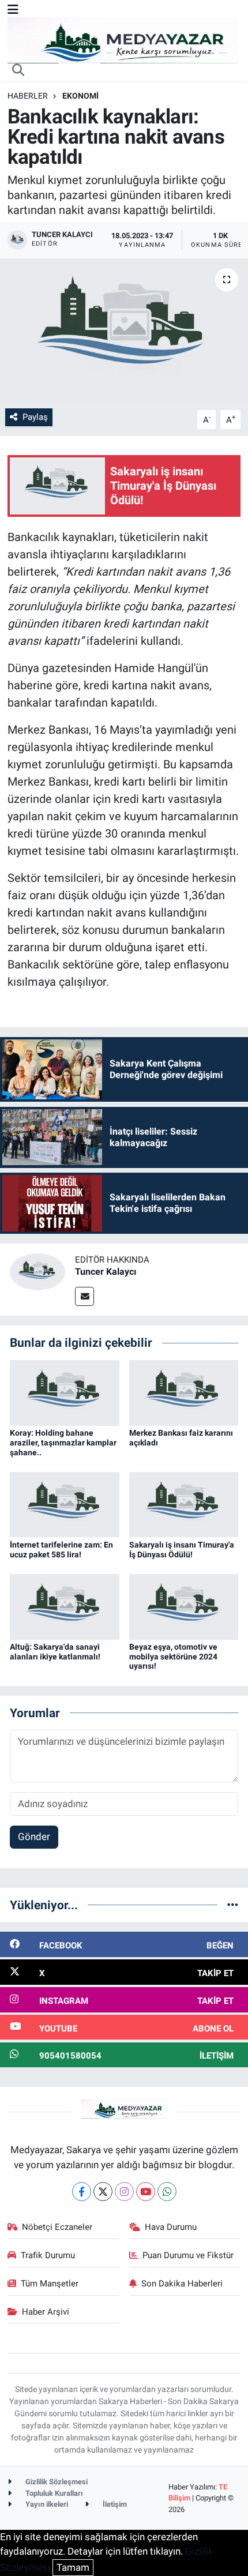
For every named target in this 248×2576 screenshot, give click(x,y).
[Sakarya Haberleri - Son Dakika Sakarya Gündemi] (123, 39)
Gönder (34, 1837)
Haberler (28, 96)
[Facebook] (82, 2192)
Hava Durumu (171, 2227)
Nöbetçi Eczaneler (57, 2227)
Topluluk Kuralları (53, 2493)
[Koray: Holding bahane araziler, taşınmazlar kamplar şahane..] (65, 1392)
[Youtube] (146, 2192)
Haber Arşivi (46, 2312)
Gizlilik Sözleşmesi (56, 2482)
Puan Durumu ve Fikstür (188, 2255)
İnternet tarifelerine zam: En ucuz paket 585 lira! (61, 1550)
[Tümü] (233, 1905)
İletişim (114, 2504)
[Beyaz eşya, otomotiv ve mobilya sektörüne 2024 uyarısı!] (184, 1606)
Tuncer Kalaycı (106, 1272)
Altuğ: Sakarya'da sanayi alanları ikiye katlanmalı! (55, 1652)
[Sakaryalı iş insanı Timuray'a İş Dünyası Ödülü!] (184, 1504)
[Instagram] (124, 2192)
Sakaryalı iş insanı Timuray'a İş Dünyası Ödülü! (182, 1550)
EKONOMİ (80, 96)
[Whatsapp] (167, 2192)
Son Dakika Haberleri (182, 2284)
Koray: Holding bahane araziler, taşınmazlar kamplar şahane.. (63, 1443)
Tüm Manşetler (50, 2284)
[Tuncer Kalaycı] (37, 1271)
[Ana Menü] (13, 9)
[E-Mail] (84, 1296)
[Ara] (18, 71)
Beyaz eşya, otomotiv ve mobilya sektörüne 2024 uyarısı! (173, 1657)
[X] (103, 2192)
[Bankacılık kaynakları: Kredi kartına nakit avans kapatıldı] (124, 331)
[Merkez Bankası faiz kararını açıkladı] (184, 1392)
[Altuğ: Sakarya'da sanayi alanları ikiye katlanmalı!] (65, 1606)
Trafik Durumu (48, 2255)
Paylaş (35, 417)
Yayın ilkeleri (46, 2504)
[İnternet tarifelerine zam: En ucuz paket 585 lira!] (65, 1504)
